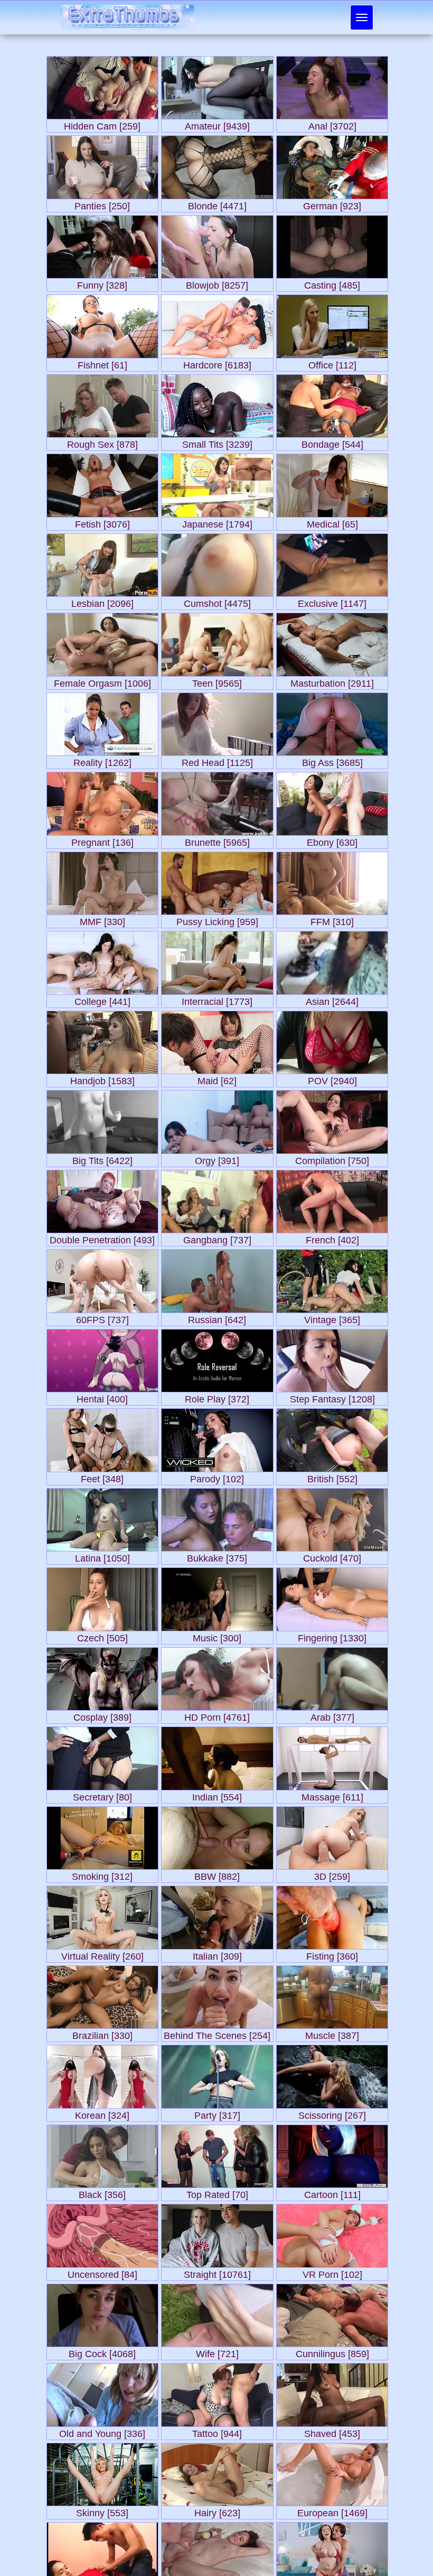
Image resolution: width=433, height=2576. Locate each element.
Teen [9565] (217, 681)
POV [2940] (332, 1079)
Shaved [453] (332, 2431)
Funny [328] (102, 283)
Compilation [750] (332, 1158)
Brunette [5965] (217, 840)
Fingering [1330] (332, 1636)
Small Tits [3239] (217, 442)
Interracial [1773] (217, 999)
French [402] (332, 1238)
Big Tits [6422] (102, 1158)
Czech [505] (102, 1636)
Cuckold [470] (332, 1556)
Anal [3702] (332, 124)
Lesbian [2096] (102, 601)
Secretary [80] (102, 1795)
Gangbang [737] (217, 1238)
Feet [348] (102, 1477)
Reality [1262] (102, 760)
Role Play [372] (217, 1397)
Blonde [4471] (217, 204)
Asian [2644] (332, 999)
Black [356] (102, 2192)
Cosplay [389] (102, 1715)
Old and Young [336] (102, 2431)
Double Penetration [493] (102, 1238)
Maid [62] (217, 1079)
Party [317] (217, 2113)
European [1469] (332, 2511)
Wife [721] (217, 2352)
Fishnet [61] (102, 363)
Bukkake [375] (217, 1556)
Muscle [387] (332, 2033)
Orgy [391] (217, 1158)
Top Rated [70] (217, 2192)
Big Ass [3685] (332, 760)
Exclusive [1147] (332, 601)
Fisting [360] (332, 1954)
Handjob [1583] (102, 1079)
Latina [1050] (102, 1556)
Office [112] (332, 363)
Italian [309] (217, 1954)
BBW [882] (217, 1874)
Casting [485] (332, 283)
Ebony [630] (332, 840)
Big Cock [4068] (102, 2352)
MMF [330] (102, 920)
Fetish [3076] (102, 522)
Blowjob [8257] (217, 283)
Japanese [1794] (217, 522)
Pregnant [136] (102, 840)
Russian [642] (217, 1318)
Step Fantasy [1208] (332, 1397)
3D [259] (332, 1874)
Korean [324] (102, 2113)
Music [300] (217, 1636)
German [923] (332, 204)
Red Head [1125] (217, 760)
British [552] (332, 1477)
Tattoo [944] (217, 2431)
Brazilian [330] (102, 2033)
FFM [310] (332, 920)
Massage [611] (332, 1795)
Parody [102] (217, 1477)
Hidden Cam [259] (102, 124)
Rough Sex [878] (102, 442)
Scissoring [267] (332, 2113)
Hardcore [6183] (217, 363)
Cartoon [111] (332, 2192)
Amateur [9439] (217, 124)
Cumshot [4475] (217, 601)
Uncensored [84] (102, 2272)
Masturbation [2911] (332, 681)
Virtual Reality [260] (102, 1954)
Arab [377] (332, 1715)
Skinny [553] (102, 2511)
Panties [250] (102, 204)
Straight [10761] (217, 2272)
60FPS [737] (102, 1318)
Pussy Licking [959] (217, 920)
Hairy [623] (217, 2511)
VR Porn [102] (332, 2272)
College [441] (102, 999)
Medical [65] (332, 522)
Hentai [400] (102, 1397)
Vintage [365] (332, 1318)
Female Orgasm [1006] (102, 681)
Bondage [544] (332, 442)
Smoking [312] (102, 1874)
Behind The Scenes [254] (217, 2033)
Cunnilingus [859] (332, 2352)
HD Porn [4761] (217, 1715)
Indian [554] (217, 1795)
